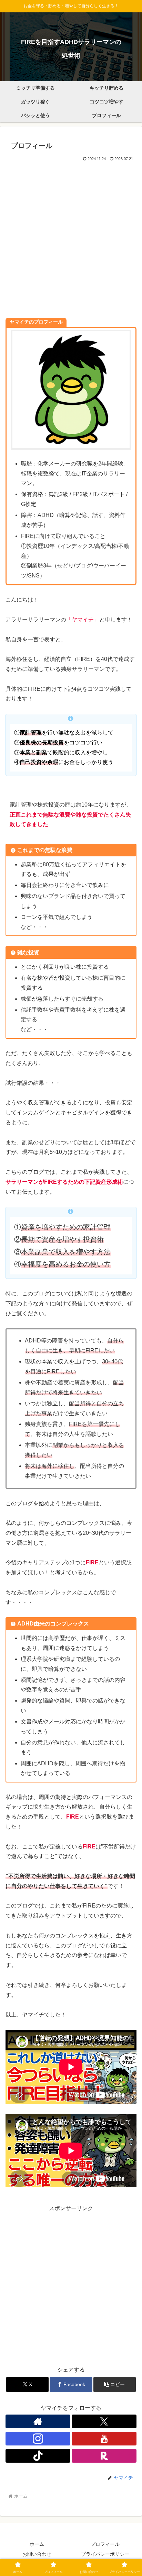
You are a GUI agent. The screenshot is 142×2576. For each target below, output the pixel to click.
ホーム (37, 2544)
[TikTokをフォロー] (38, 2456)
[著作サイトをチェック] (38, 2421)
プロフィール (105, 2544)
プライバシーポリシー (105, 2554)
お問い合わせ (37, 2554)
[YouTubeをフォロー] (104, 2439)
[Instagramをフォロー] (38, 2439)
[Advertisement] (71, 237)
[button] (115, 2384)
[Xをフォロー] (104, 2421)
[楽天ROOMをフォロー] (104, 2456)
